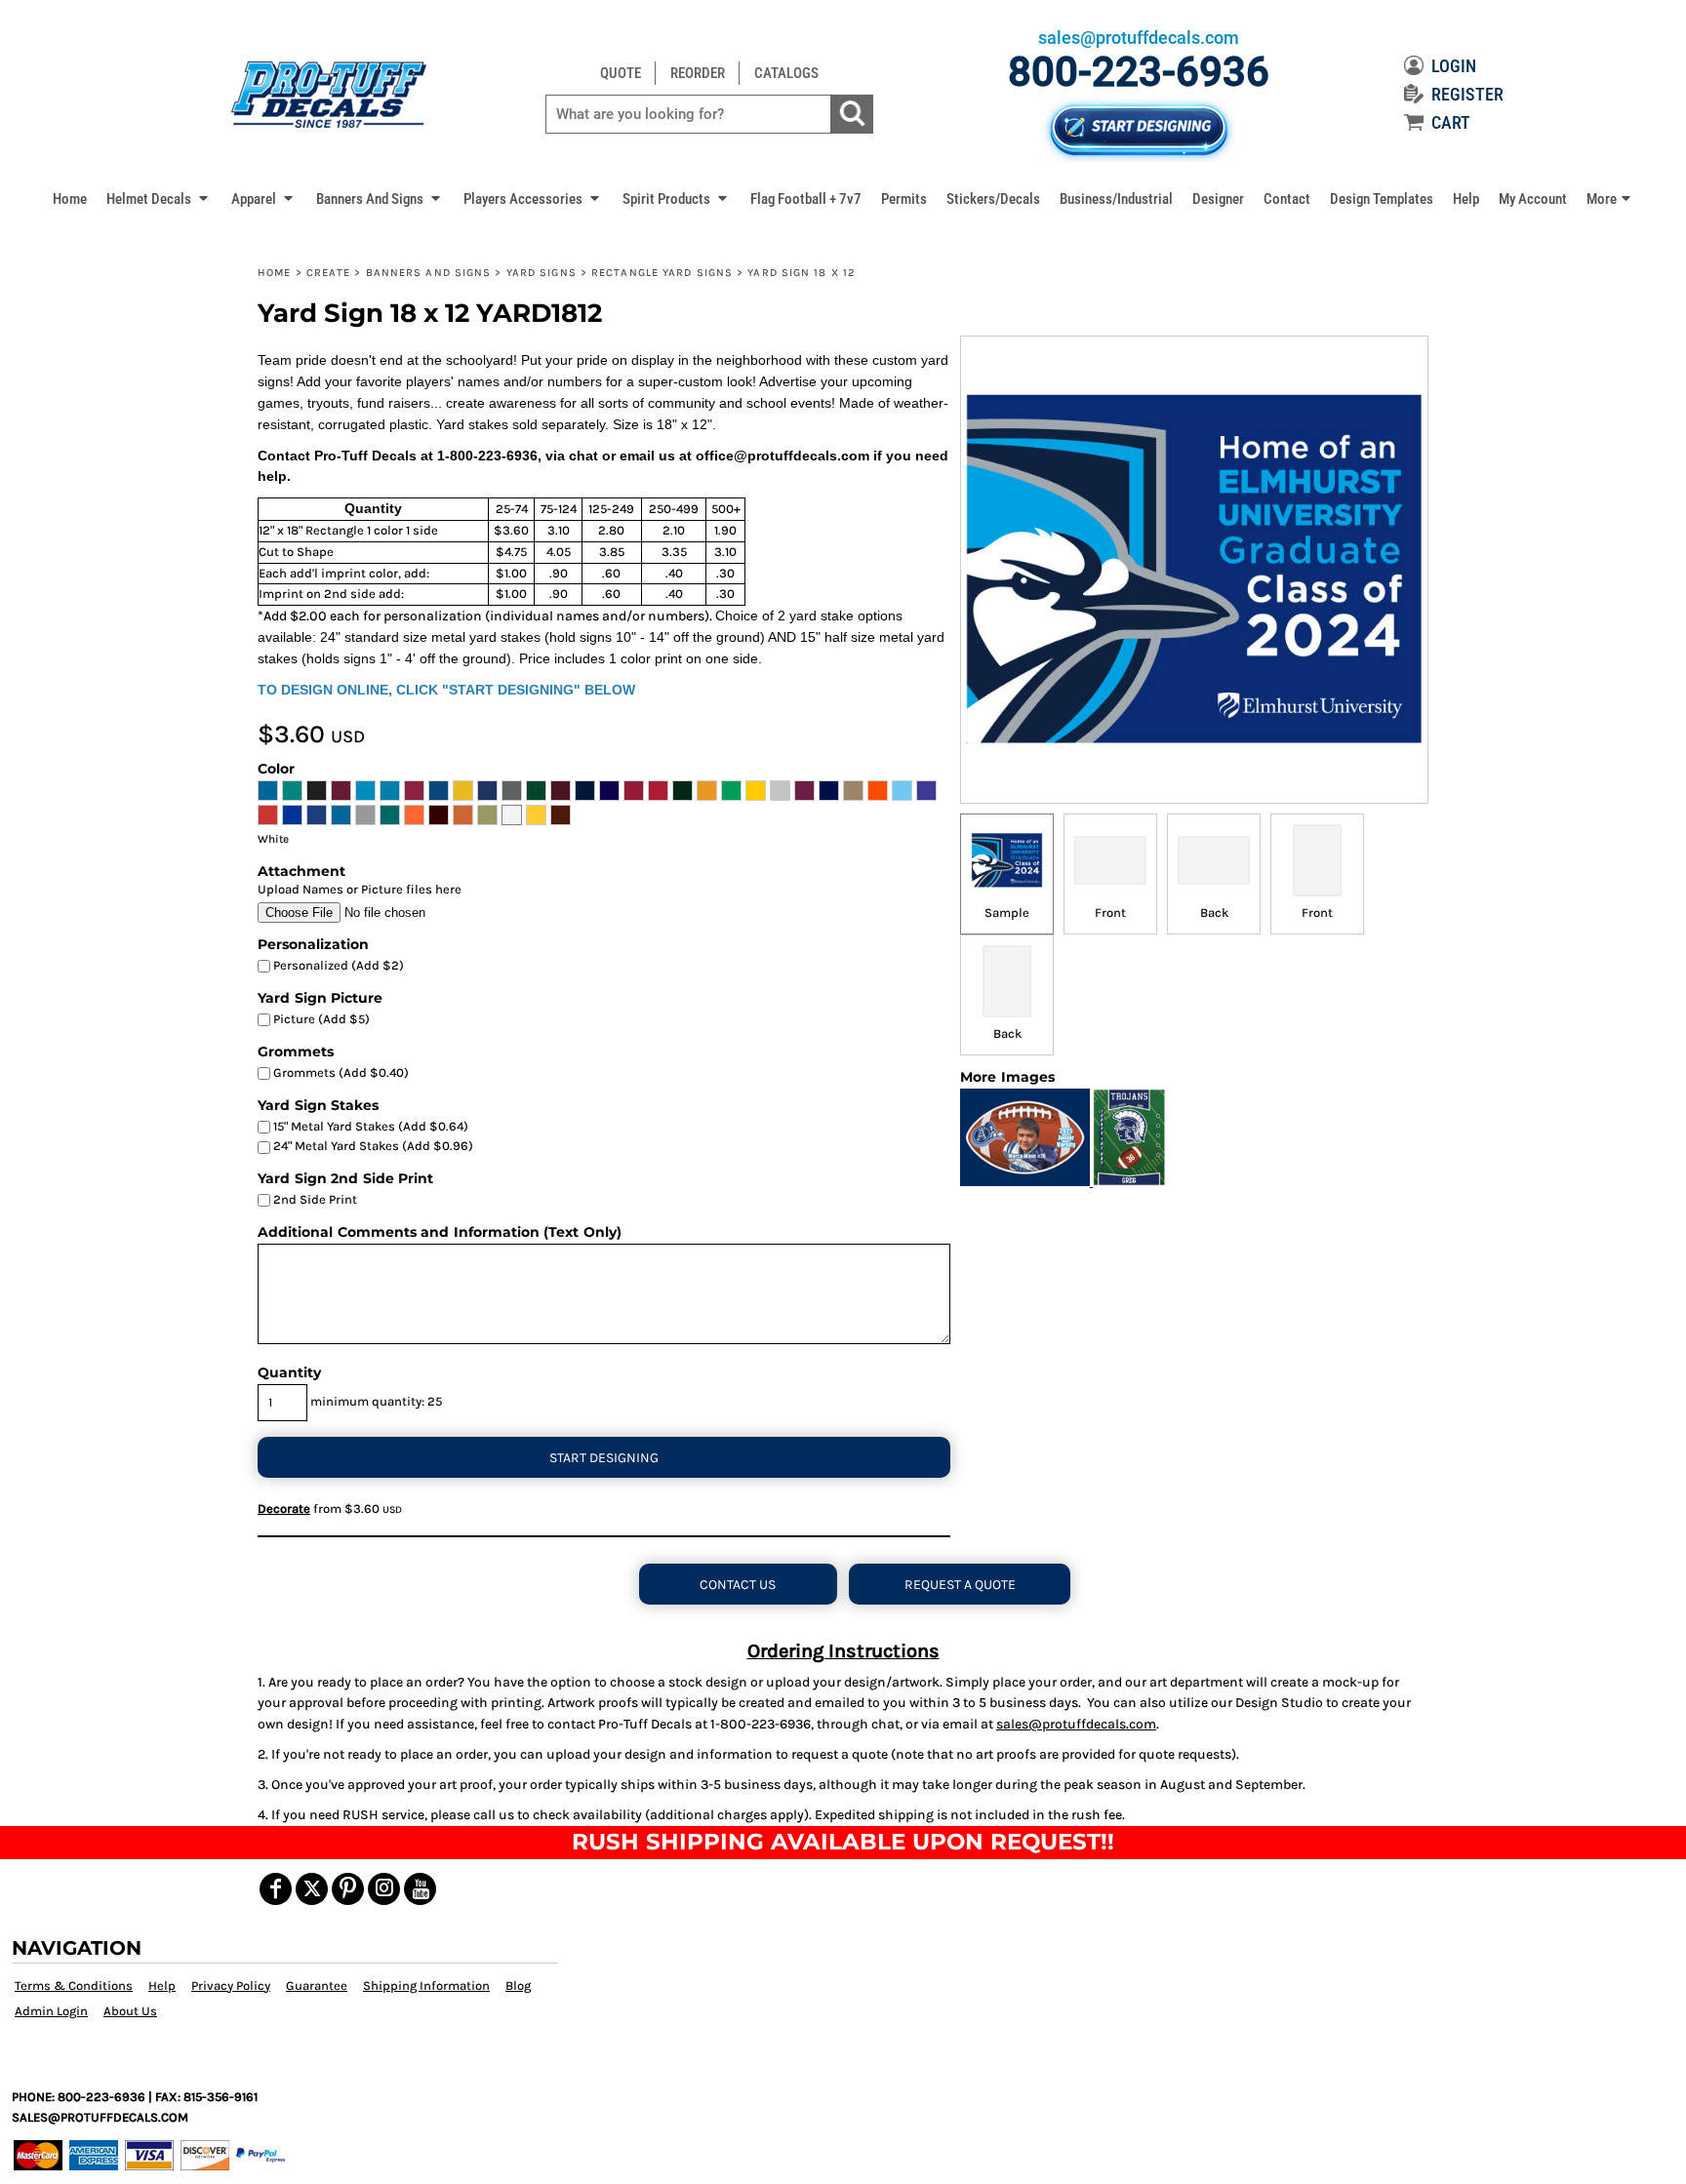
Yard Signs (542, 273)
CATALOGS (786, 73)
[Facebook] (276, 1889)
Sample (1007, 913)
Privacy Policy (231, 1985)
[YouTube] (420, 1889)
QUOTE (621, 73)
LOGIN (1454, 66)
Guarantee (317, 1985)
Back (1214, 913)
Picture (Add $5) (320, 1019)
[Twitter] (312, 1889)
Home (274, 273)
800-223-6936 (1139, 72)
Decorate (284, 1509)
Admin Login (51, 2011)
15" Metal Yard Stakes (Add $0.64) (369, 1126)
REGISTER (1467, 94)
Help (162, 1985)
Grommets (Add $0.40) (340, 1072)
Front (1110, 913)
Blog (518, 1985)
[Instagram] (384, 1889)
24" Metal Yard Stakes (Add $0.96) (372, 1146)
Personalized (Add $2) (337, 965)
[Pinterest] (348, 1889)
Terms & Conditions (74, 1985)
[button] (159, 198)
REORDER (698, 73)
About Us (130, 2011)
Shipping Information (426, 1985)
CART (1451, 122)
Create (329, 273)
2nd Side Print (314, 1199)
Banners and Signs (429, 273)
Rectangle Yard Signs (662, 273)
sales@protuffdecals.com (1076, 1724)
